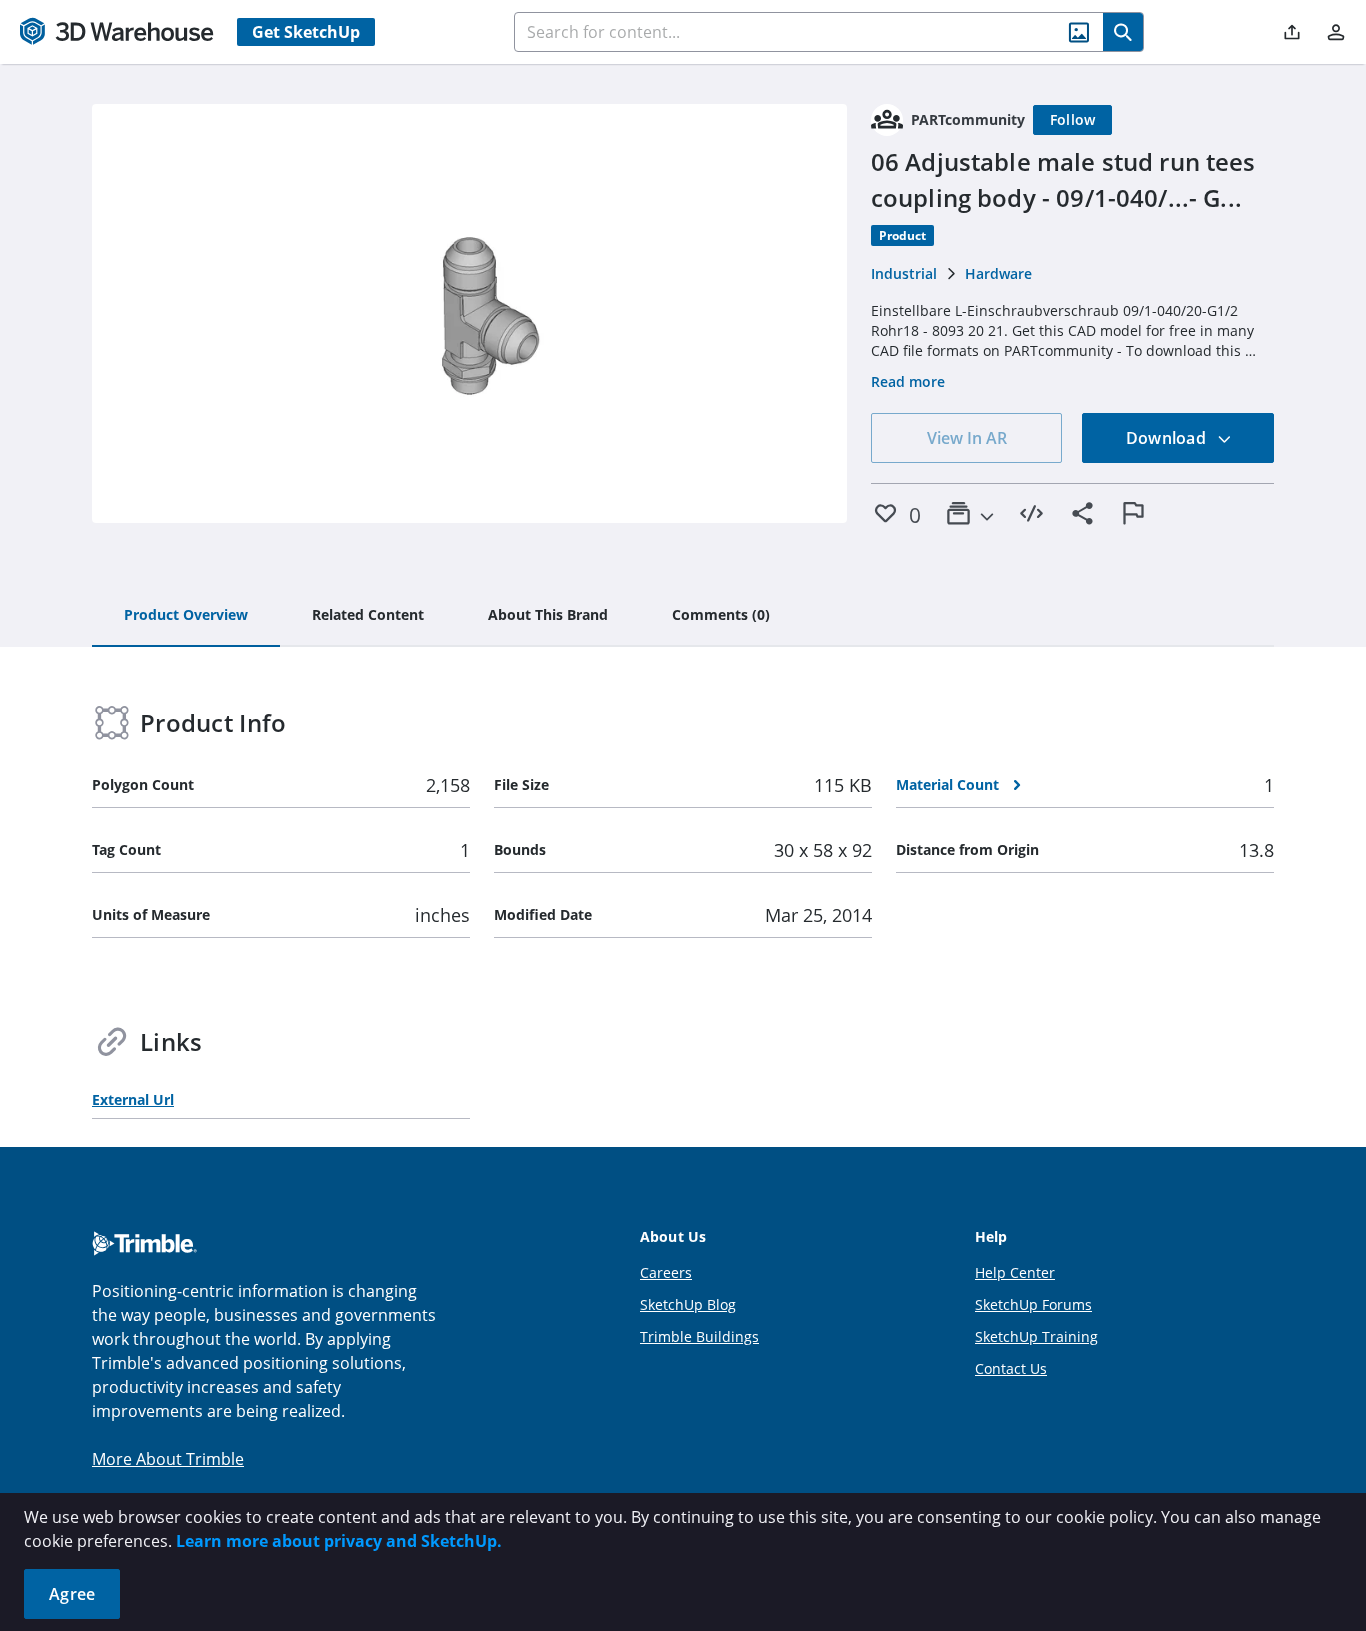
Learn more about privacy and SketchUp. (339, 1541)
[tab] (186, 616)
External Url (133, 1099)
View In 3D (469, 314)
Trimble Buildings (699, 1336)
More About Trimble (168, 1459)
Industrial (904, 273)
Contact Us (1011, 1368)
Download (1168, 438)
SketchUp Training (1036, 1336)
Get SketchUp (306, 32)
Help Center (1015, 1272)
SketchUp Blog (688, 1304)
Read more (908, 381)
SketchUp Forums (1033, 1304)
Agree (72, 1594)
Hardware (998, 273)
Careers (666, 1272)
